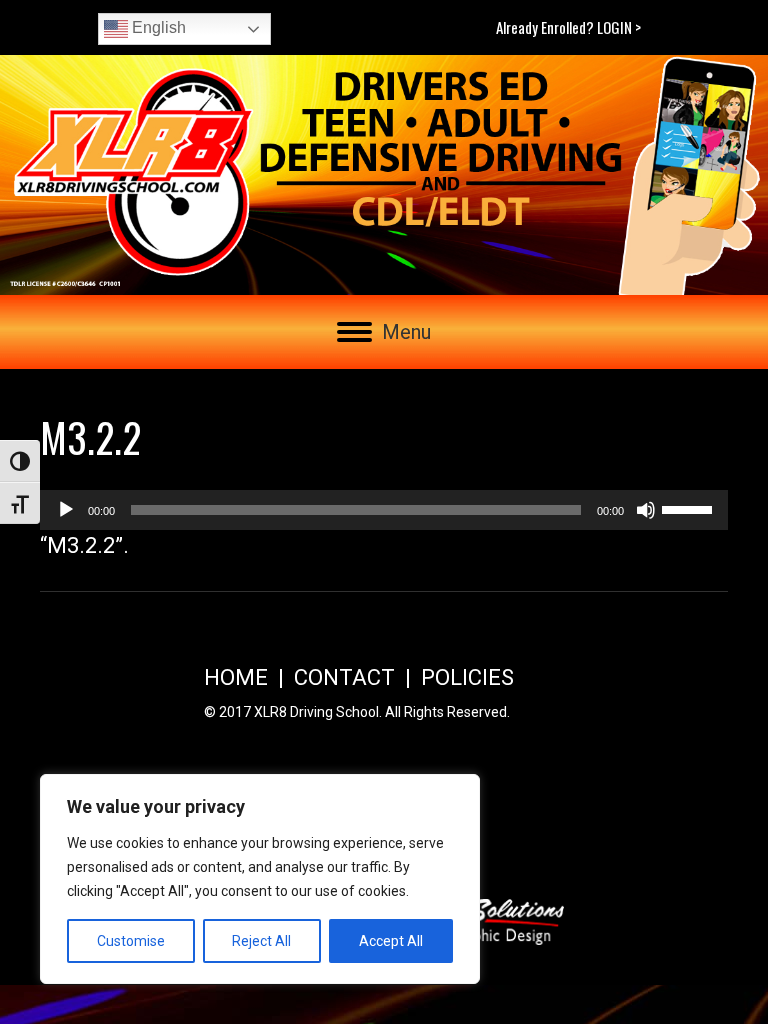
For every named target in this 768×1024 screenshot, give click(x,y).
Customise (131, 941)
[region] (260, 879)
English (157, 27)
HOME (236, 677)
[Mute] (646, 510)
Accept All (391, 941)
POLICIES (467, 677)
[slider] (690, 508)
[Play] (66, 510)
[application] (384, 510)
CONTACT (344, 677)
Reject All (261, 941)
